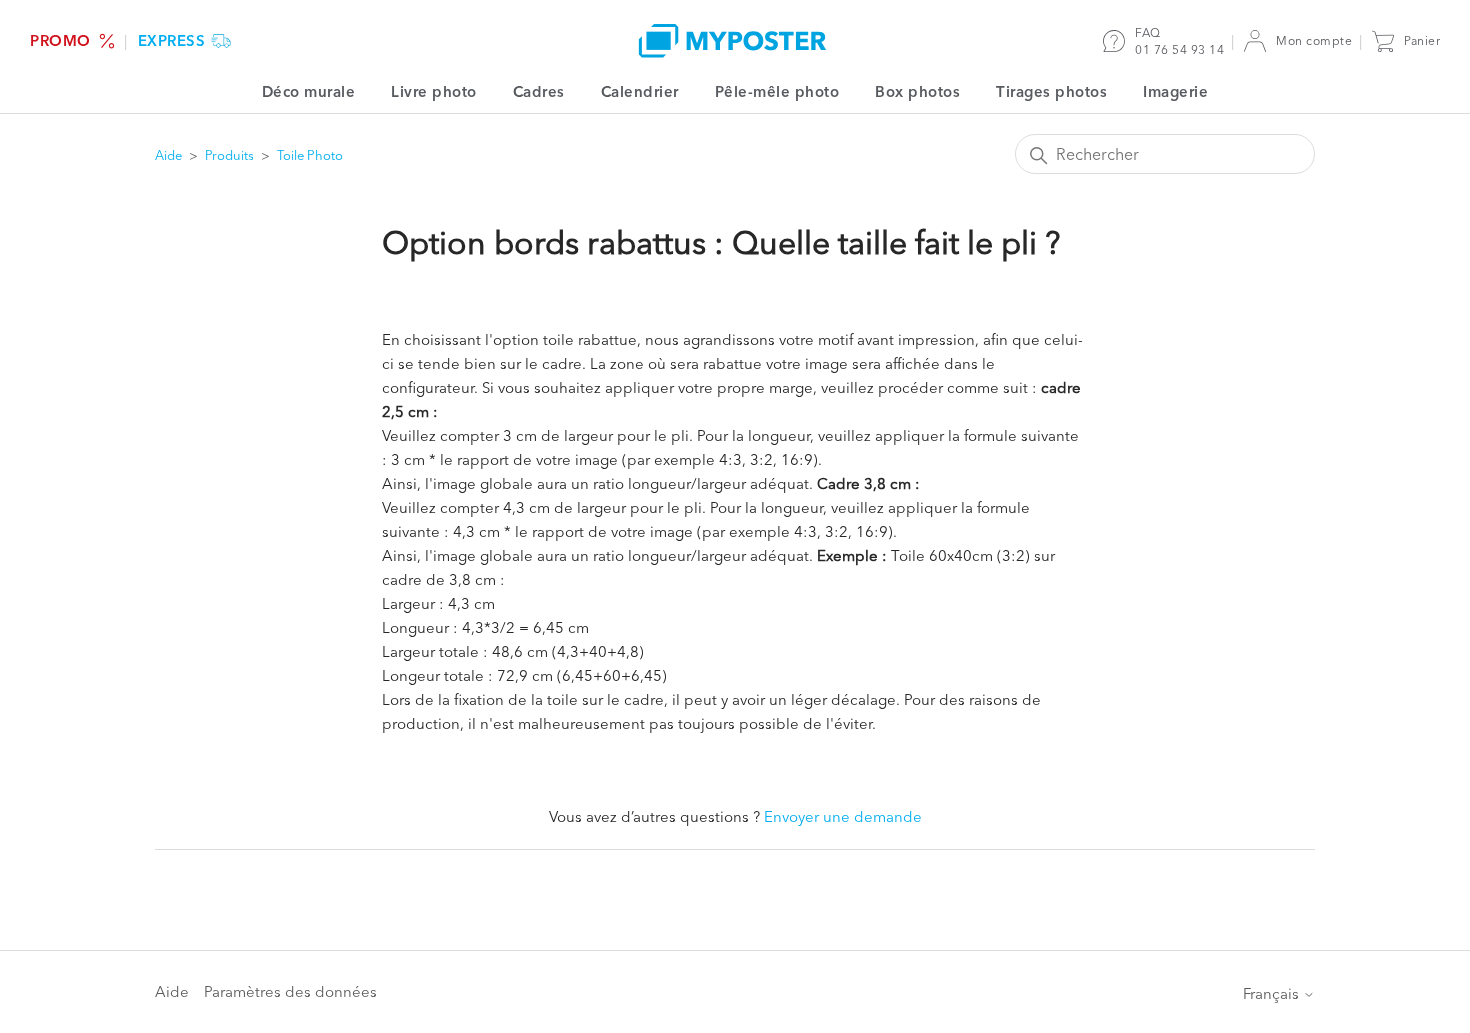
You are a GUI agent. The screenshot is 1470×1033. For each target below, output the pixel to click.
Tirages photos (1051, 91)
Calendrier (640, 91)
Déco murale (309, 91)
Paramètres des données (290, 991)
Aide (168, 155)
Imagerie (1175, 91)
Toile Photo (310, 155)
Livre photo (434, 91)
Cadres (539, 91)
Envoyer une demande (843, 816)
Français (1273, 993)
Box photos (917, 91)
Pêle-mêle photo (777, 91)
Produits (229, 155)
